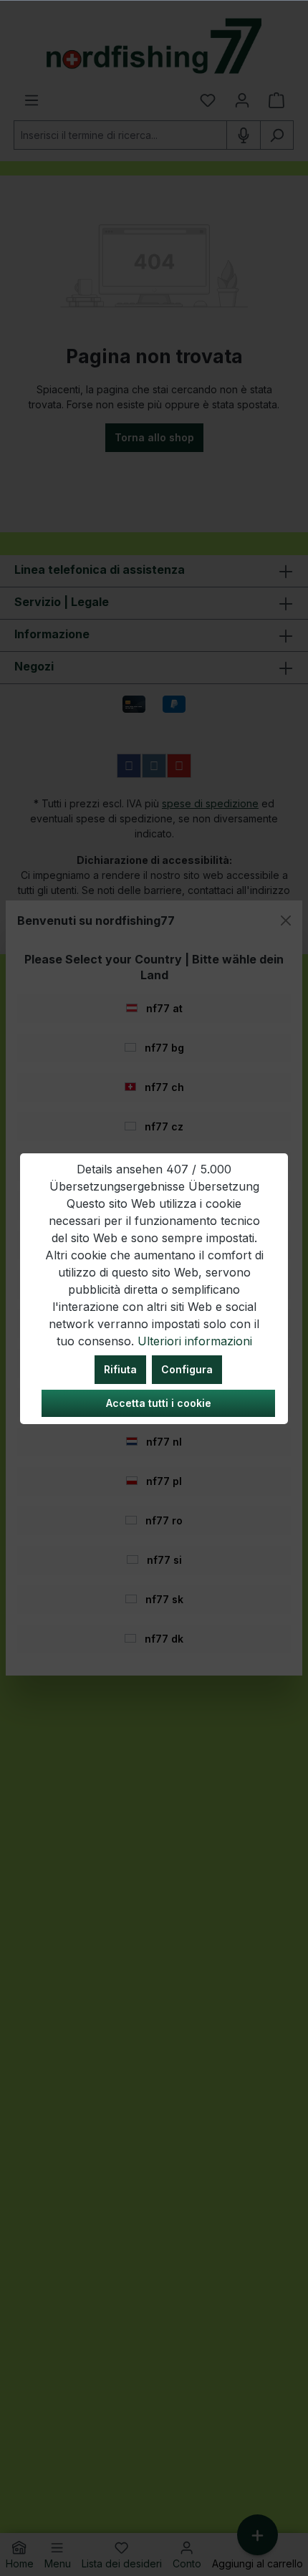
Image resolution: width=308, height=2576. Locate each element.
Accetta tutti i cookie (159, 1403)
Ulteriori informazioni (195, 1341)
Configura (187, 1369)
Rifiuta (120, 1369)
